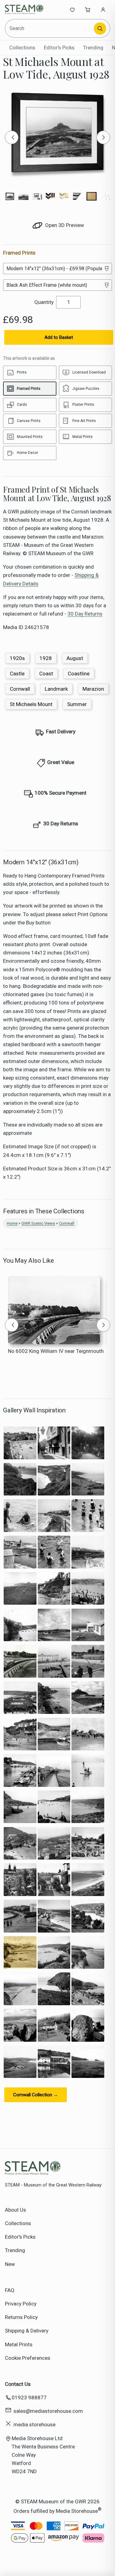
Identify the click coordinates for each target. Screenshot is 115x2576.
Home (12, 1223)
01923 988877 (29, 2397)
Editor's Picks (59, 48)
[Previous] (12, 137)
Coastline (79, 674)
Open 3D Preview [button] (64, 225)
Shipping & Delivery (27, 2331)
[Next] (103, 137)
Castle (17, 674)
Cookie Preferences (28, 2358)
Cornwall (20, 689)
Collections (22, 48)
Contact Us (18, 2384)
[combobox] (50, 28)
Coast (46, 674)
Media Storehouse (77, 2511)
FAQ (10, 2290)
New (10, 2264)
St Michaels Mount (31, 704)
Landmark (56, 689)
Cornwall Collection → (36, 2095)
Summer (77, 704)
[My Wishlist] (72, 10)
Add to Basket (59, 337)
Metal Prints (19, 2344)
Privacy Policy (21, 2304)
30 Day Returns (85, 614)
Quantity (44, 302)
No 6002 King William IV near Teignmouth (56, 1351)
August (75, 658)
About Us (15, 2210)
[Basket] (88, 10)
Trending (93, 48)
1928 (46, 658)
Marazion (93, 689)
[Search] (100, 29)
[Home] (25, 10)
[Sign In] (103, 10)
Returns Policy (21, 2317)
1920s (17, 658)
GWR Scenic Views (38, 1223)
